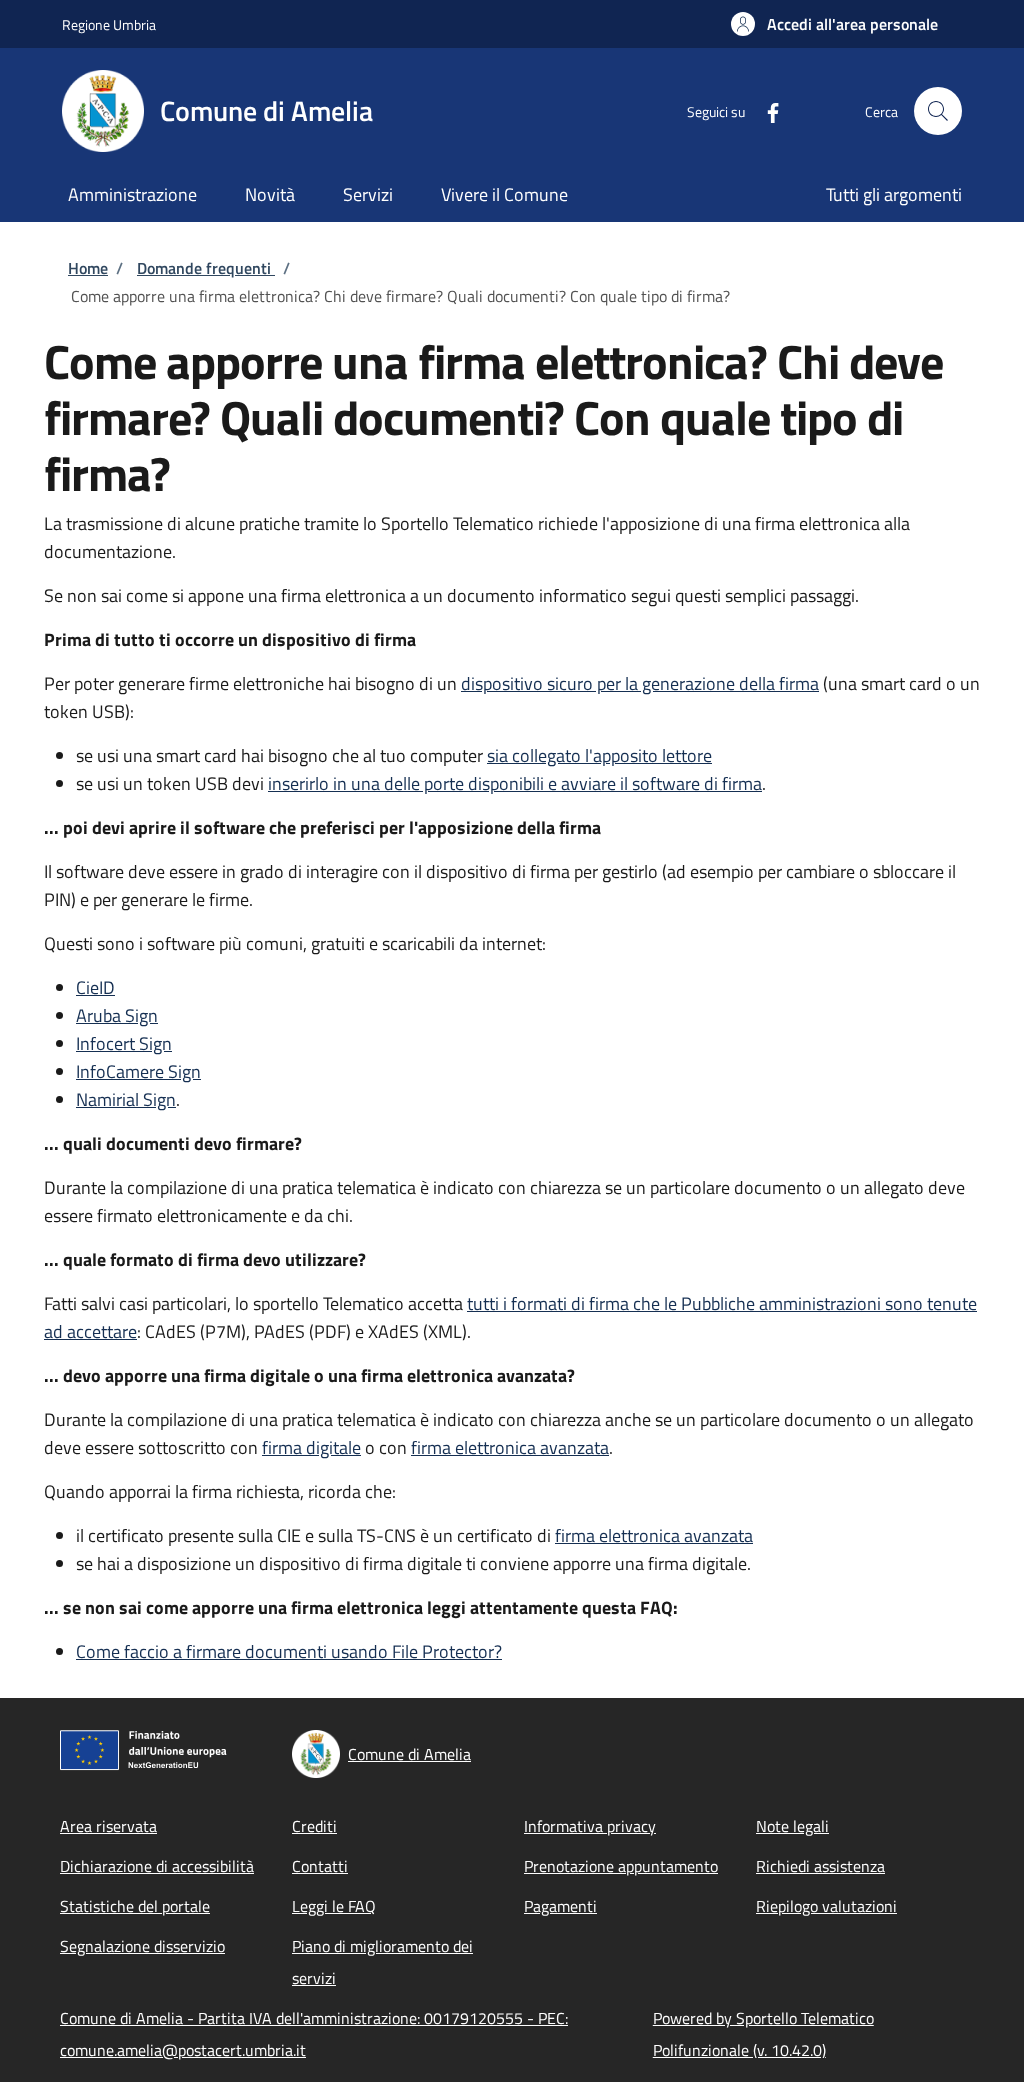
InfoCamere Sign (138, 1071)
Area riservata (108, 1826)
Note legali (792, 1826)
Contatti (320, 1866)
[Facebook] (765, 110)
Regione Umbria (109, 24)
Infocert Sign (124, 1043)
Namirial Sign (126, 1099)
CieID (95, 987)
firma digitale (311, 1447)
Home (88, 268)
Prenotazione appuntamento (621, 1866)
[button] (834, 24)
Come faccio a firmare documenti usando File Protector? (289, 1651)
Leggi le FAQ (334, 1906)
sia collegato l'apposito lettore (599, 755)
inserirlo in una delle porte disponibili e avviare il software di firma (515, 783)
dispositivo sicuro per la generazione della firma (640, 683)
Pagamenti (560, 1906)
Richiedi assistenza (820, 1866)
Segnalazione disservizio (142, 1946)
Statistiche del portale (135, 1906)
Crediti (314, 1826)
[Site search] (938, 111)
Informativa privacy (590, 1826)
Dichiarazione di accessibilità (157, 1866)
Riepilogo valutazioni (826, 1906)
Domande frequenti (206, 268)
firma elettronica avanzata (510, 1447)
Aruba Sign (117, 1015)
